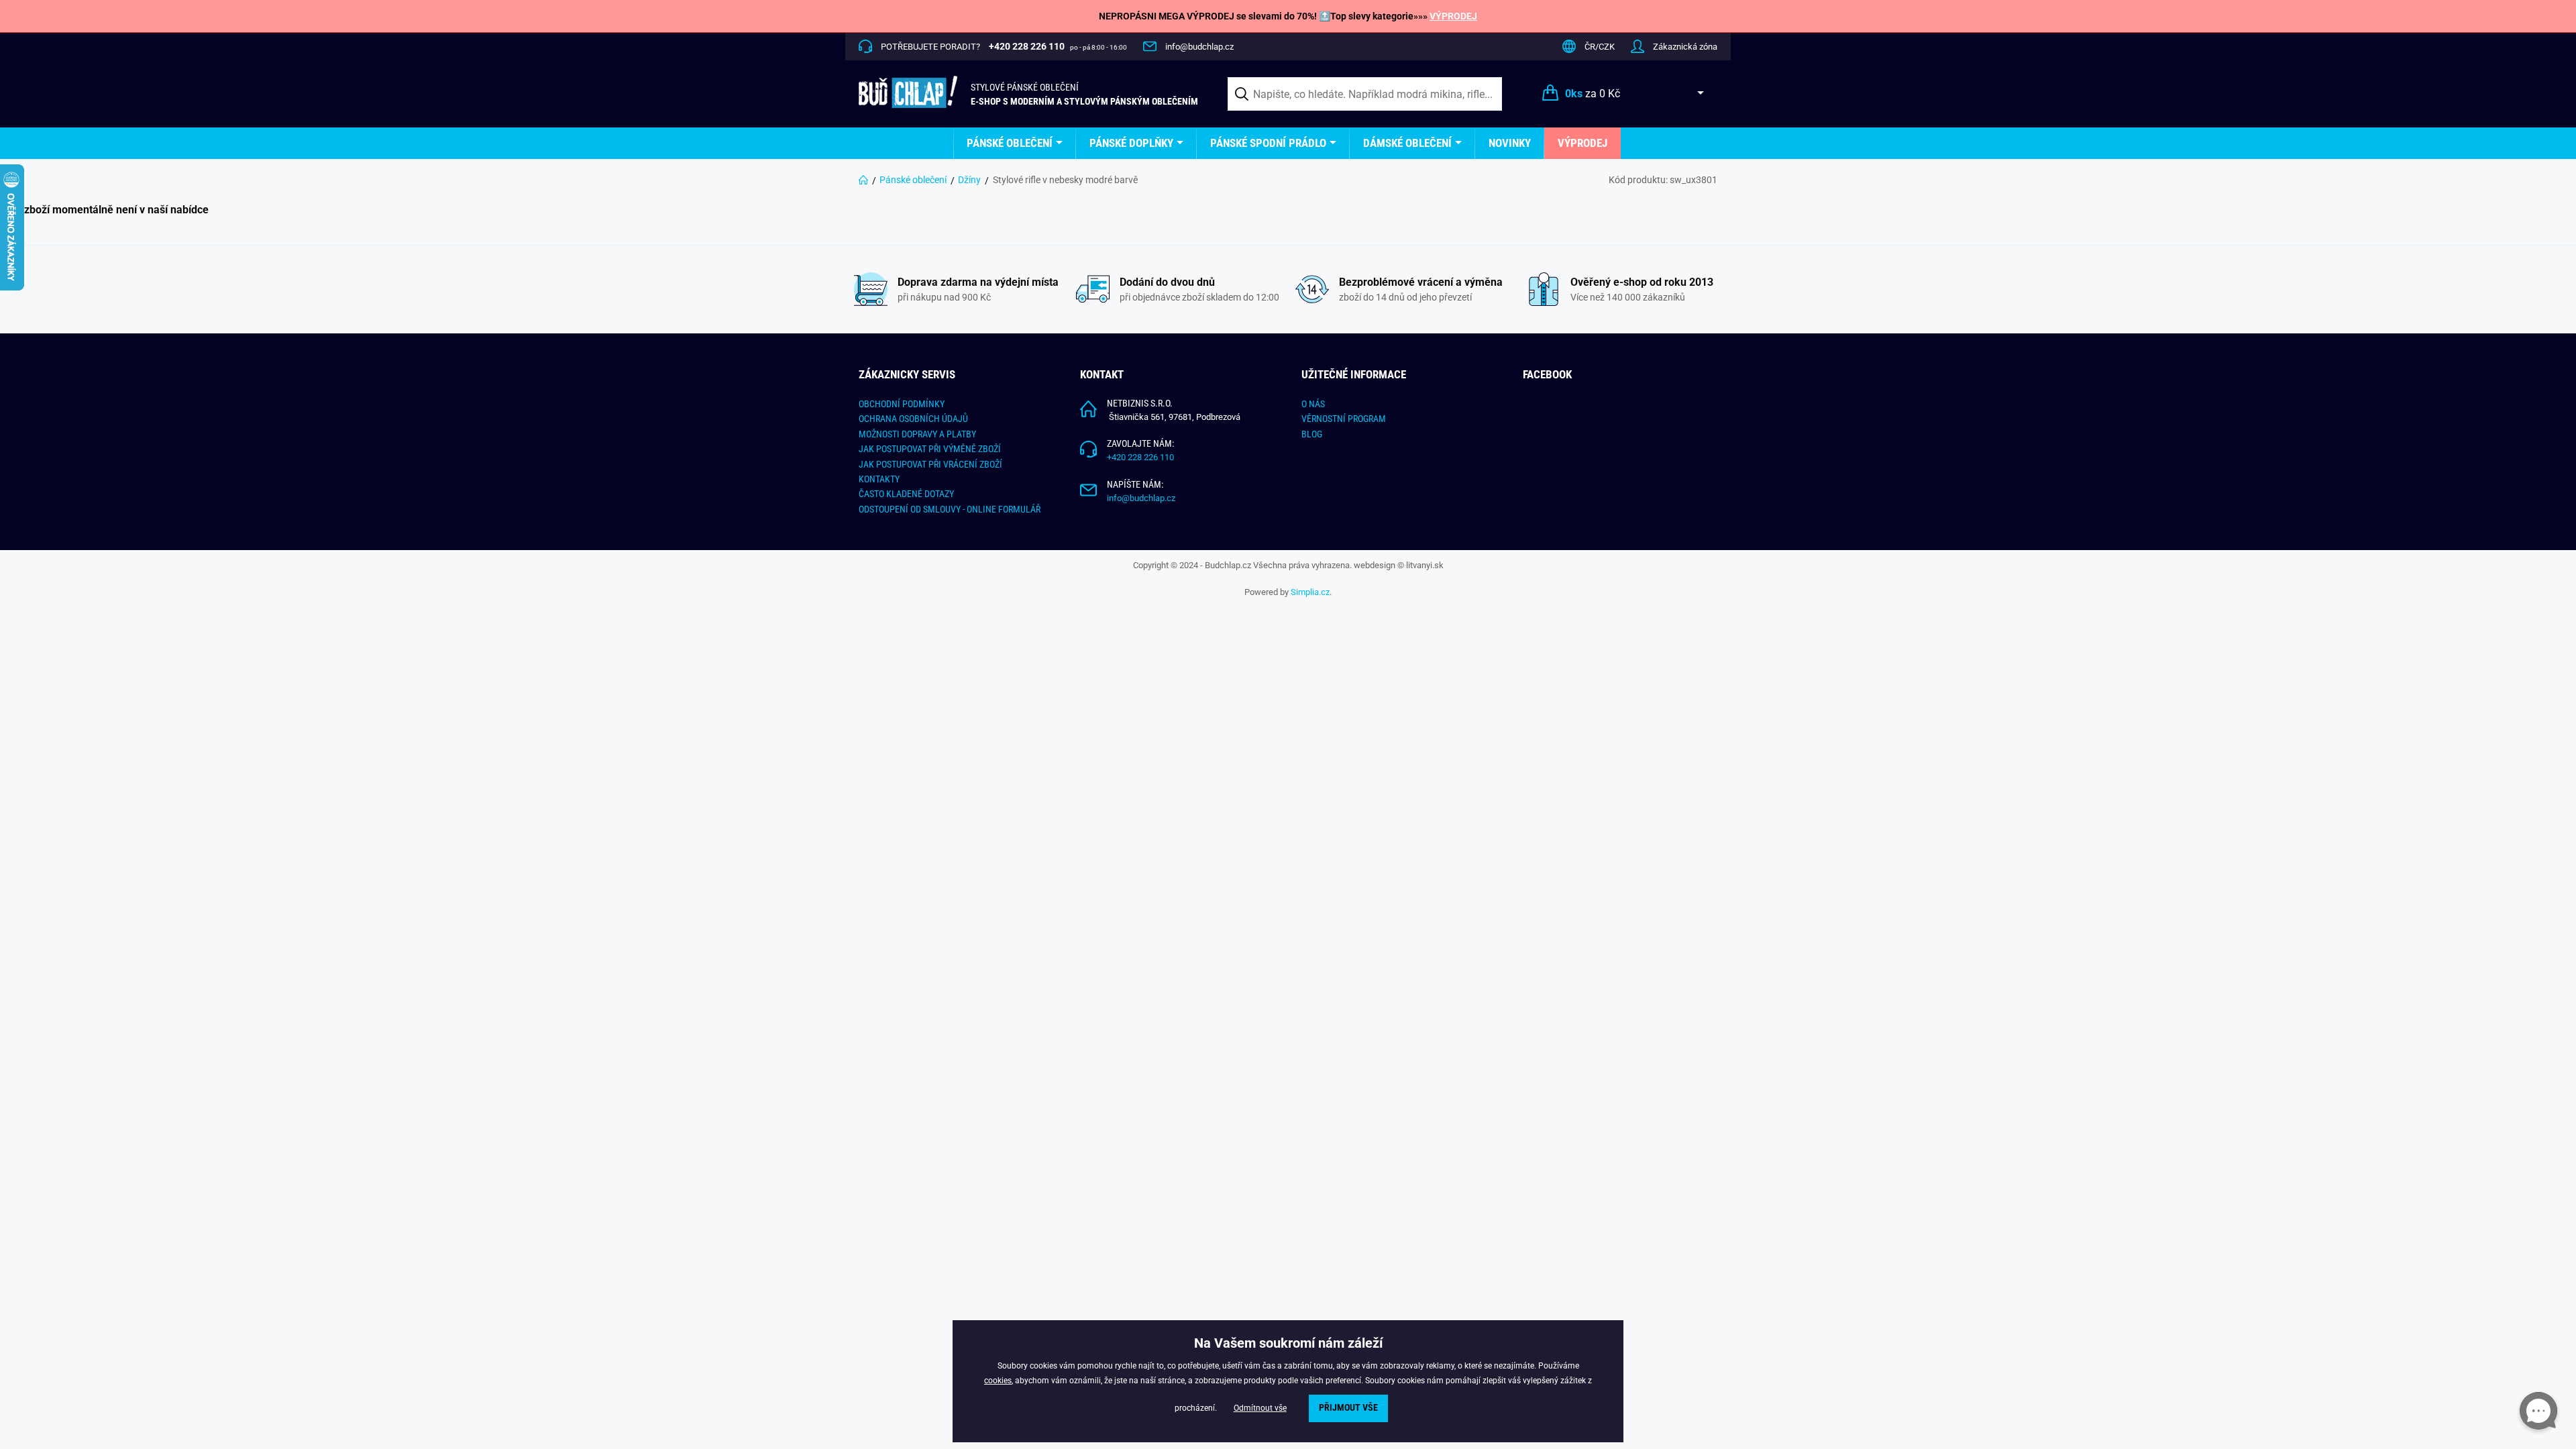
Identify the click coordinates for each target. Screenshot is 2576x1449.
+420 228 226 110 (1140, 457)
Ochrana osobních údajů (913, 419)
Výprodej (1582, 143)
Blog (1312, 434)
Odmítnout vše (1260, 1408)
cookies (998, 1381)
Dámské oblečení (1407, 143)
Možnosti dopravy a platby (917, 434)
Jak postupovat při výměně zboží (930, 449)
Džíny (969, 180)
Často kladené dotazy (906, 494)
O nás (1313, 404)
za (1593, 94)
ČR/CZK (1600, 47)
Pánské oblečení (1010, 143)
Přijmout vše (1348, 1408)
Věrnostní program (1344, 419)
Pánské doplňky (1131, 143)
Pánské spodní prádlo (1268, 143)
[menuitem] (1015, 143)
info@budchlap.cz (1199, 47)
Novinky (1510, 143)
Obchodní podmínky (902, 404)
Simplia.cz (1310, 592)
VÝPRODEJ (1453, 16)
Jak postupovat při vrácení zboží (930, 464)
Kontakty (879, 479)
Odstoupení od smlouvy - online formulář (950, 509)
